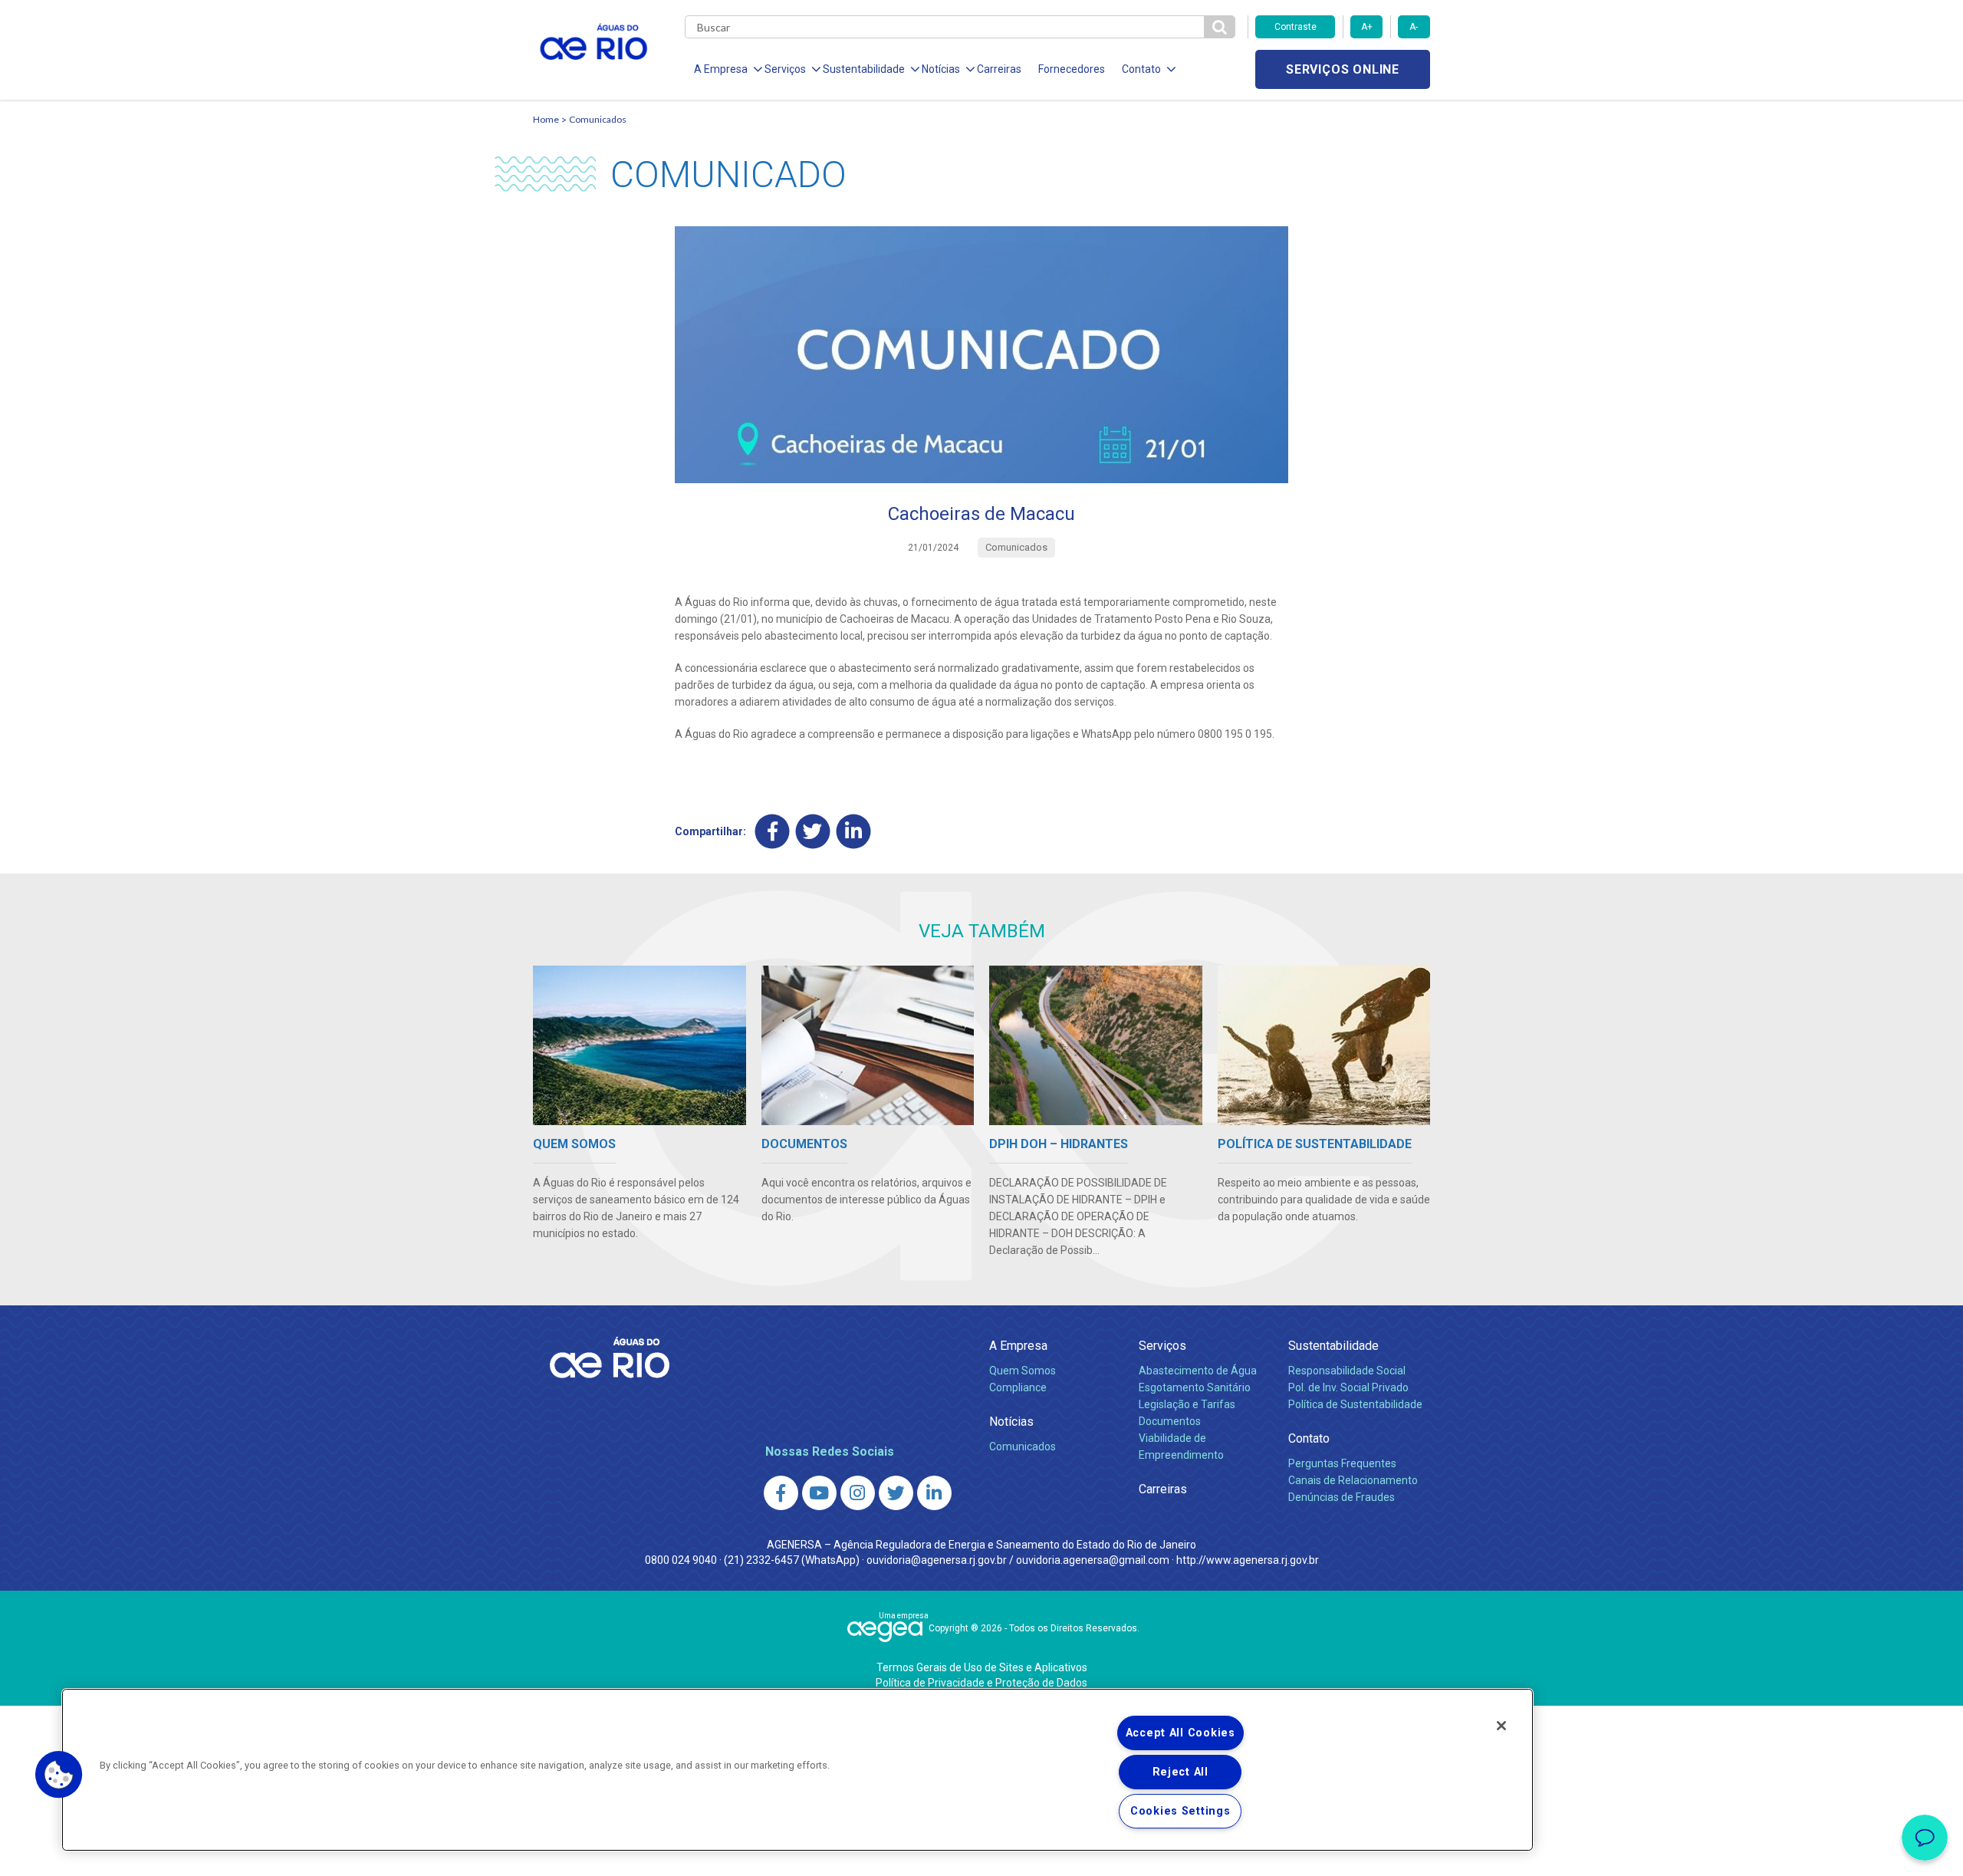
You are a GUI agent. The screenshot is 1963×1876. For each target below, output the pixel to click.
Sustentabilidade (1333, 1346)
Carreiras (999, 69)
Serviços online (1343, 69)
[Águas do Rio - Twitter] (896, 1493)
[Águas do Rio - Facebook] (781, 1493)
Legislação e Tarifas (1187, 1404)
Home (546, 119)
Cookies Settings (1180, 1811)
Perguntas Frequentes (1342, 1463)
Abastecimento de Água (1198, 1371)
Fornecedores (1072, 69)
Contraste (1296, 27)
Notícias (1011, 1422)
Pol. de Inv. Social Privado (1348, 1387)
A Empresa (1018, 1346)
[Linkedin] (854, 831)
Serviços (1162, 1346)
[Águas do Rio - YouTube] (819, 1493)
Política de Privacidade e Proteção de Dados (981, 1683)
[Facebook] (773, 831)
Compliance (1018, 1387)
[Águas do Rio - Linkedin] (934, 1493)
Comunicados (598, 119)
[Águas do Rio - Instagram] (858, 1493)
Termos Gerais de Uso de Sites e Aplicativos (982, 1667)
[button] (59, 1775)
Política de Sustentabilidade (1355, 1404)
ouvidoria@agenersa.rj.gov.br (937, 1560)
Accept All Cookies (1180, 1733)
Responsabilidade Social (1347, 1371)
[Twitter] (813, 831)
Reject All (1180, 1772)
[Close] (1501, 1726)
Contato (1309, 1438)
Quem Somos (1023, 1371)
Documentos (1170, 1421)
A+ (1367, 27)
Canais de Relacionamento (1353, 1480)
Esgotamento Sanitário (1195, 1387)
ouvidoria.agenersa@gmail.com (1093, 1560)
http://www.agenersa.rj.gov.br (1248, 1560)
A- (1414, 27)
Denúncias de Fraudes (1342, 1497)
